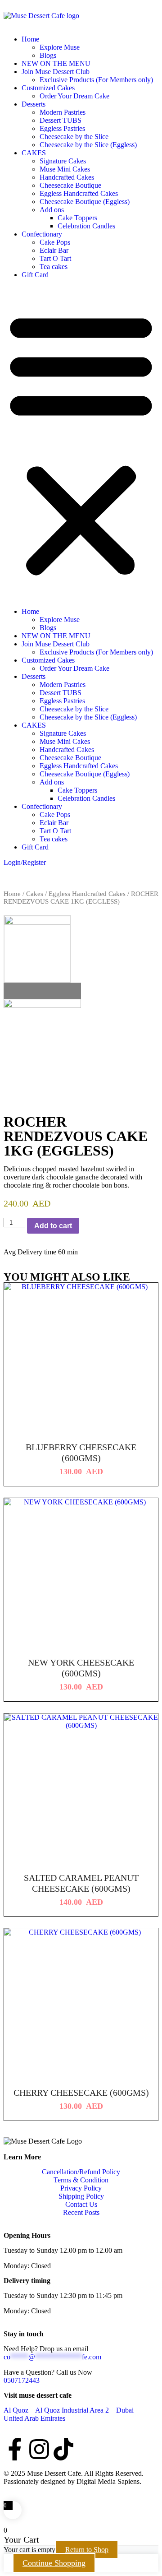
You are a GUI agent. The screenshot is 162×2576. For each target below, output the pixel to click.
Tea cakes (54, 267)
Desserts (34, 104)
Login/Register (25, 862)
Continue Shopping (54, 2563)
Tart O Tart (55, 258)
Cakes (35, 894)
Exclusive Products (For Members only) (96, 80)
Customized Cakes (48, 88)
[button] (81, 443)
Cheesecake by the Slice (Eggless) (88, 145)
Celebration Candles (86, 226)
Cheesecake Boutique (70, 185)
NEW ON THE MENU (56, 63)
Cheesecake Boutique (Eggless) (85, 202)
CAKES (34, 153)
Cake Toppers (77, 218)
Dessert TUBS (61, 120)
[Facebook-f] (15, 2449)
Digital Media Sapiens (108, 2481)
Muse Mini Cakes (65, 169)
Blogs (48, 55)
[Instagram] (39, 2449)
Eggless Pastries (62, 128)
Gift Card (35, 275)
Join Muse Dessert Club (56, 72)
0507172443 (22, 2380)
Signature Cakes (63, 161)
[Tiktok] (63, 2449)
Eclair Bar (54, 250)
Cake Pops (55, 242)
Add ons (52, 210)
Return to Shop (87, 2550)
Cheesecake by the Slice (74, 137)
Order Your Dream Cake (74, 96)
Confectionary (42, 234)
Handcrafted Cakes (67, 177)
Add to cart (53, 1226)
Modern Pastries (63, 112)
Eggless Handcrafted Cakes (79, 193)
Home (30, 39)
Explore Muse (60, 47)
